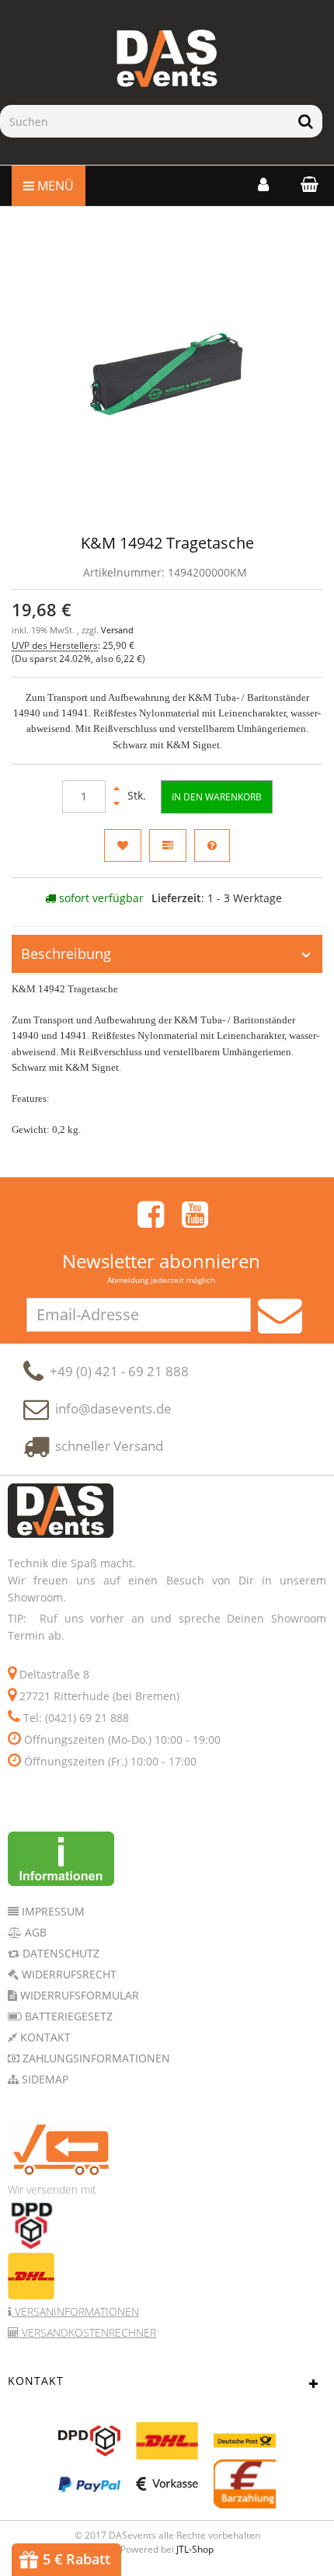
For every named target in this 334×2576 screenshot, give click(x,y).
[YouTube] (195, 1215)
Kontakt (44, 2037)
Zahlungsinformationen (95, 2058)
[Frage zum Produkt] (212, 845)
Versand (117, 630)
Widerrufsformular (78, 1995)
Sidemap (43, 2079)
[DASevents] (167, 58)
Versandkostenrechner (87, 2332)
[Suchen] (306, 121)
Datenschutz (59, 1953)
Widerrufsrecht (68, 1974)
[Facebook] (151, 1215)
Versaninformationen (75, 2311)
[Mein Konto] (263, 184)
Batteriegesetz (67, 2016)
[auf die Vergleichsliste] (168, 845)
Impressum (52, 1911)
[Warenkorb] (306, 184)
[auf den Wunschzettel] (123, 845)
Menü (54, 186)
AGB (34, 1932)
